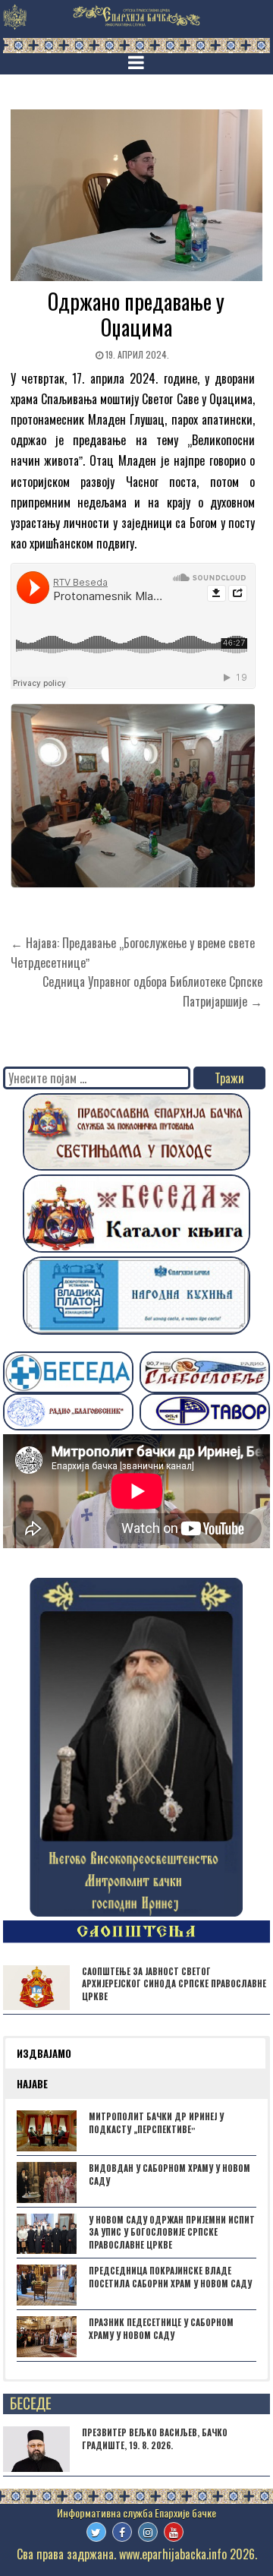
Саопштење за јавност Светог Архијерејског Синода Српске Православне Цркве (174, 1984)
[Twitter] (96, 2532)
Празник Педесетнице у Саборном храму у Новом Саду (161, 2329)
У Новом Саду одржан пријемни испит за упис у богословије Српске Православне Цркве (172, 2233)
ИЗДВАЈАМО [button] (44, 2053)
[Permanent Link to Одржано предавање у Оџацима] (137, 195)
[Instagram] (148, 2532)
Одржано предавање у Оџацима (136, 314)
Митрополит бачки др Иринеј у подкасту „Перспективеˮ (156, 2123)
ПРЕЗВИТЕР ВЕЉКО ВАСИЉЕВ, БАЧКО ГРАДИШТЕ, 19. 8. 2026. (155, 2439)
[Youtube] (174, 2532)
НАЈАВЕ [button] (32, 2084)
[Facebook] (122, 2532)
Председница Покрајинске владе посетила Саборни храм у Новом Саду (170, 2277)
